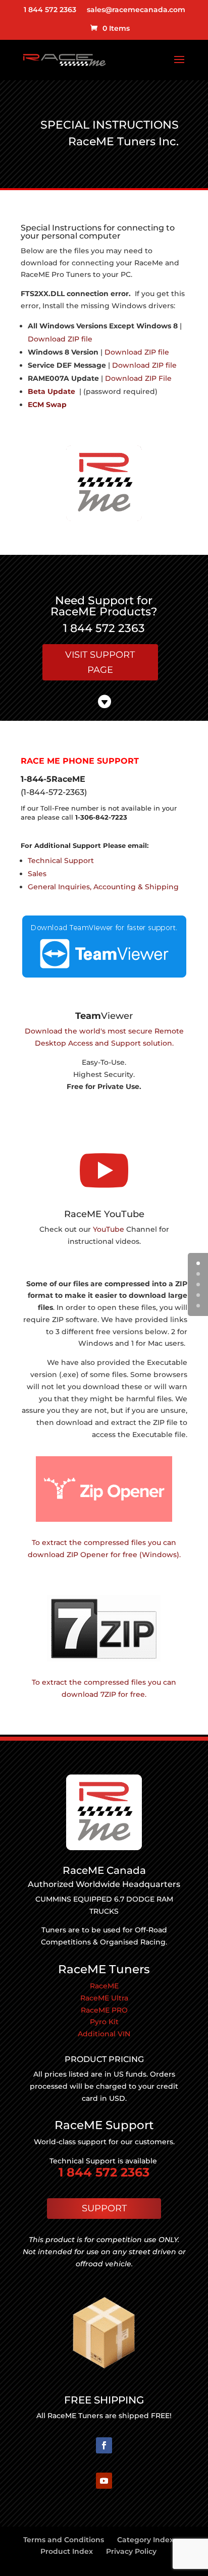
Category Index (145, 2540)
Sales (37, 874)
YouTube (110, 1229)
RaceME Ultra (104, 1998)
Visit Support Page (100, 663)
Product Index (67, 2551)
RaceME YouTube (104, 1214)
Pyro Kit (104, 2022)
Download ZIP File (138, 378)
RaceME (104, 1986)
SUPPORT (104, 2208)
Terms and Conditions (64, 2540)
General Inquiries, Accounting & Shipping (103, 887)
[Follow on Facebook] (104, 2445)
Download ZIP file (60, 339)
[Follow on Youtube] (104, 2481)
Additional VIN (104, 2034)
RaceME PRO (104, 2010)
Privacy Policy (131, 2551)
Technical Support (61, 861)
